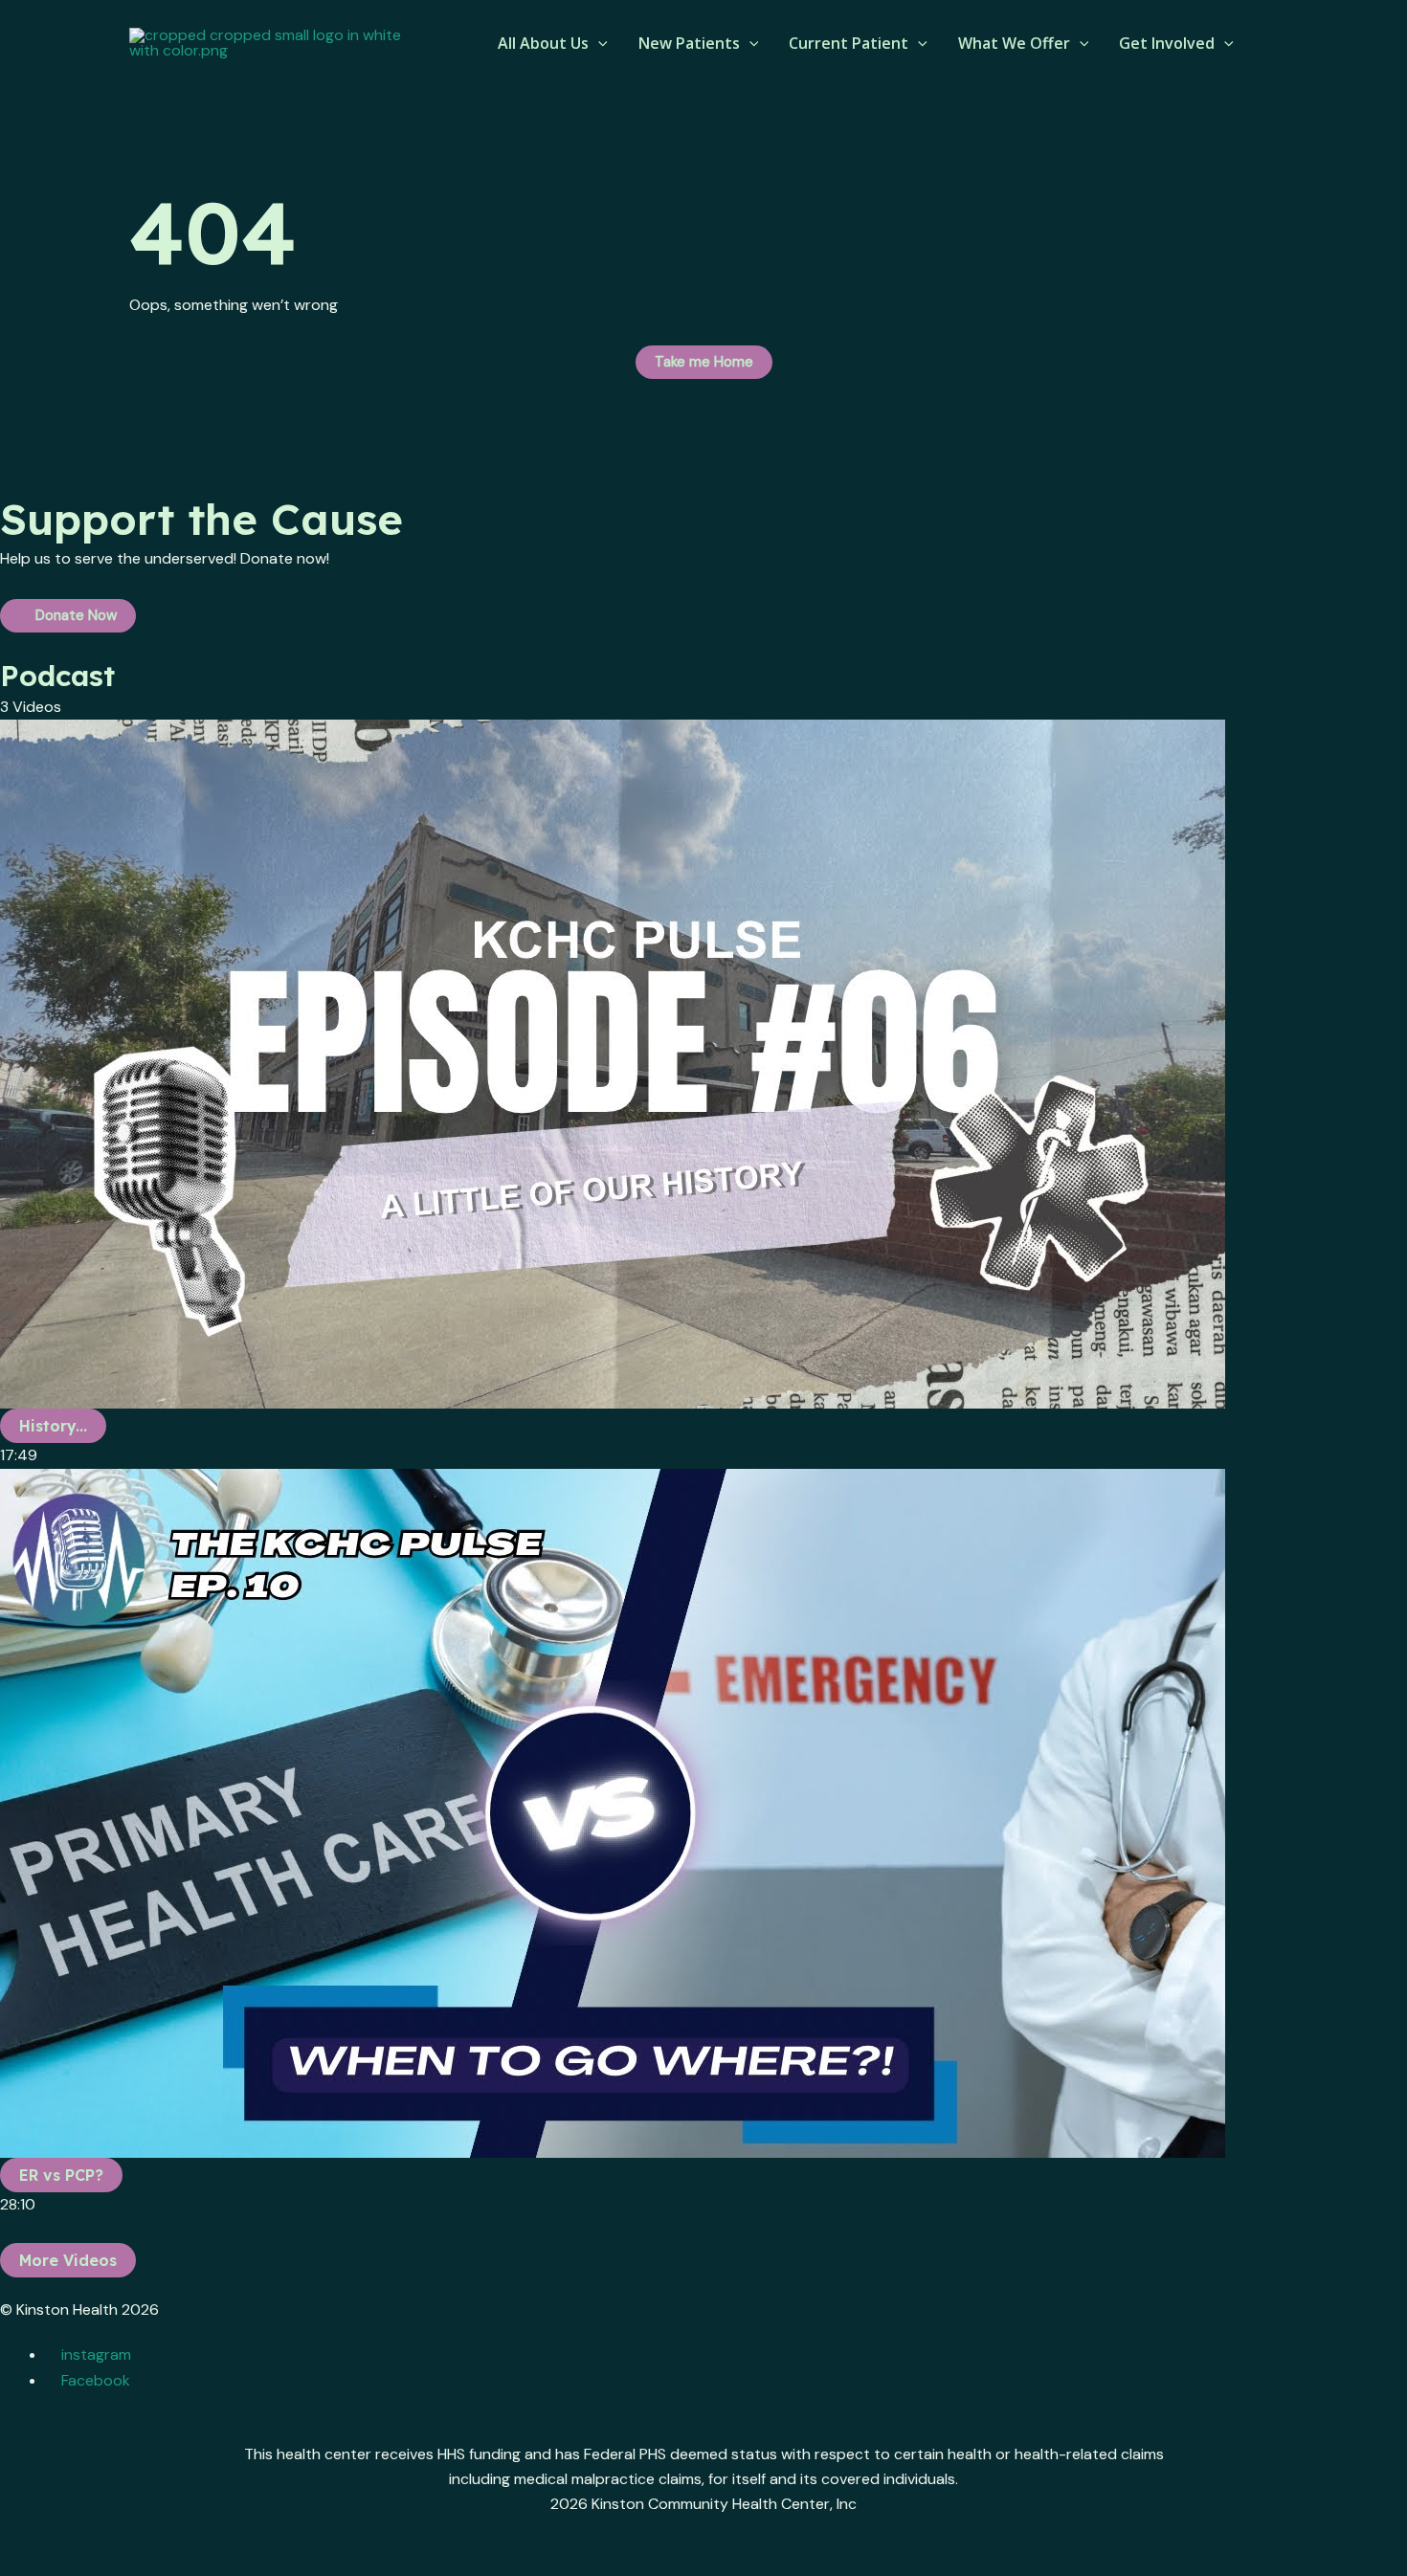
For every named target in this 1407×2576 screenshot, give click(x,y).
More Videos (68, 2260)
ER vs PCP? (61, 2175)
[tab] (703, 1094)
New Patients (689, 43)
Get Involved (1167, 43)
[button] (598, 43)
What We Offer (1014, 43)
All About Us (543, 43)
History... (53, 1426)
